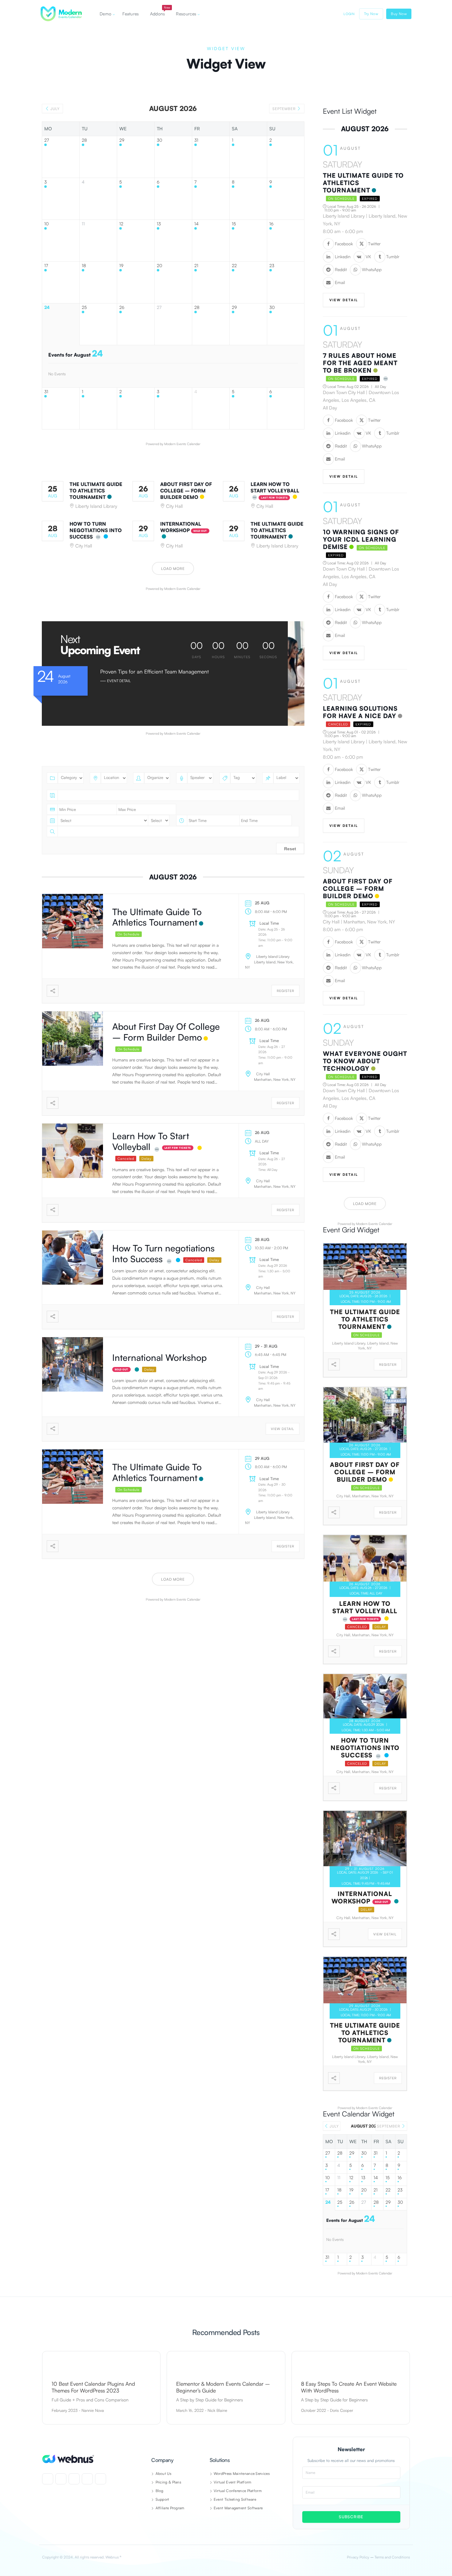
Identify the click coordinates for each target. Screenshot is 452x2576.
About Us (163, 2473)
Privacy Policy (358, 2557)
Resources (186, 14)
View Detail (283, 1429)
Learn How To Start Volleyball (275, 487)
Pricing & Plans (168, 2482)
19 (121, 266)
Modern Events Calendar (182, 444)
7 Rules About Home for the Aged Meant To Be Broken (360, 363)
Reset (290, 849)
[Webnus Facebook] (48, 2479)
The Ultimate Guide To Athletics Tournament (96, 491)
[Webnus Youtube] (87, 2479)
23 (272, 266)
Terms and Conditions (392, 2557)
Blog (160, 2491)
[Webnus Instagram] (74, 2479)
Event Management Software (238, 2508)
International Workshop (181, 527)
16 (271, 224)
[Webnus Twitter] (61, 2479)
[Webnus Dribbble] (101, 2479)
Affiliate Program (170, 2508)
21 (196, 266)
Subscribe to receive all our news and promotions (351, 2461)
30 (160, 140)
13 (159, 224)
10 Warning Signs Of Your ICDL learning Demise (361, 539)
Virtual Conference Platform (238, 2491)
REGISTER (285, 991)
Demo (105, 14)
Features (131, 14)
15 (234, 224)
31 (196, 140)
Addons (160, 11)
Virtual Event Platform (233, 2482)
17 (46, 266)
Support (162, 2499)
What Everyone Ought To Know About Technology (365, 1061)
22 (234, 266)
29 (122, 140)
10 (47, 224)
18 (84, 266)
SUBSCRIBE (351, 2517)
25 (84, 307)
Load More (173, 569)
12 (121, 224)
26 (122, 307)
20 (160, 266)
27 (47, 140)
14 (196, 224)
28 (84, 140)
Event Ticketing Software (235, 2499)
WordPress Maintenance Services (242, 2473)
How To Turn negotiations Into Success (96, 530)
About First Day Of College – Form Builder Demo (186, 491)
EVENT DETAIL (119, 681)
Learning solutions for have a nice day (360, 712)
